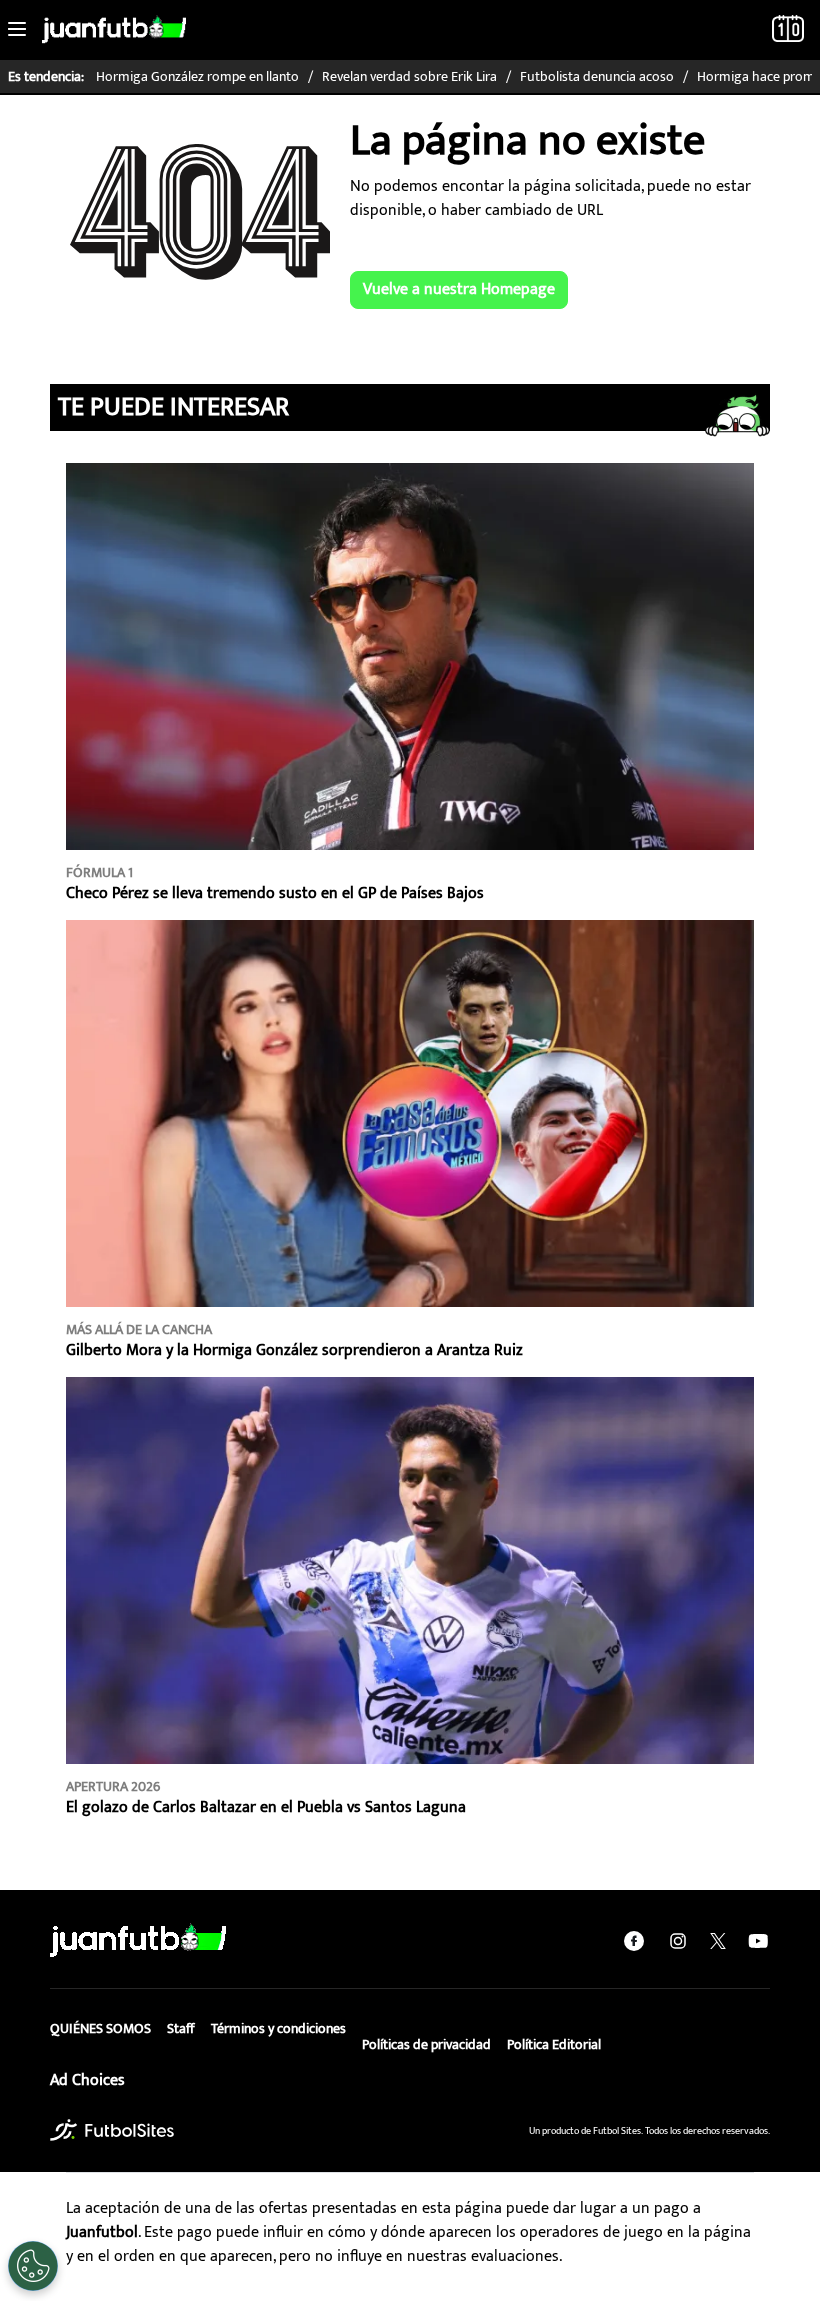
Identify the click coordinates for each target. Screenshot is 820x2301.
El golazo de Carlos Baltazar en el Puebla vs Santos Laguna (266, 1807)
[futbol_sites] (112, 2129)
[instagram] (678, 1941)
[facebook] (634, 1941)
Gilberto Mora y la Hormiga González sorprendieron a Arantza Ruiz (294, 1350)
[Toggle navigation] (17, 30)
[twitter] (718, 1941)
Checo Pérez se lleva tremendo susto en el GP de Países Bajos (275, 893)
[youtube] (758, 1941)
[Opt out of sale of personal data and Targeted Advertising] (33, 2266)
